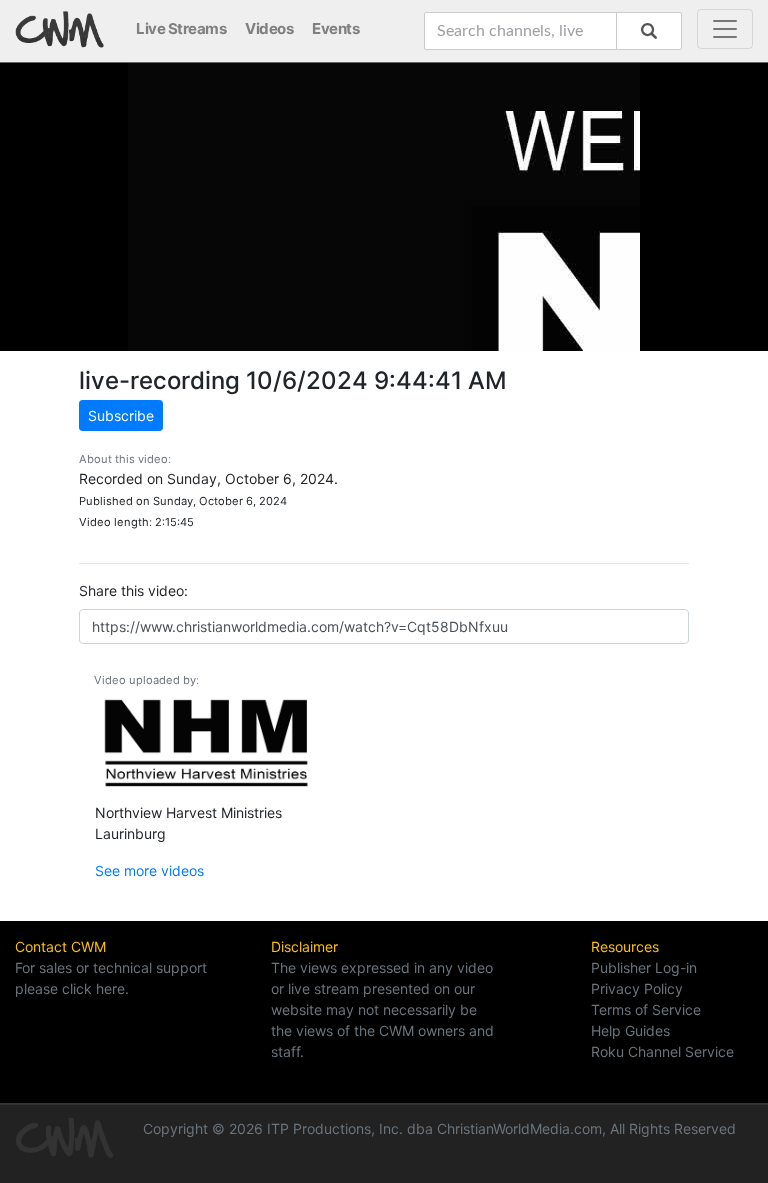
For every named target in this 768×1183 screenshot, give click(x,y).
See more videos (149, 870)
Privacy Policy (637, 988)
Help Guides (630, 1030)
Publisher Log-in (644, 967)
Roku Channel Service (662, 1051)
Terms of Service (646, 1009)
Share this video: (133, 590)
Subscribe (121, 415)
